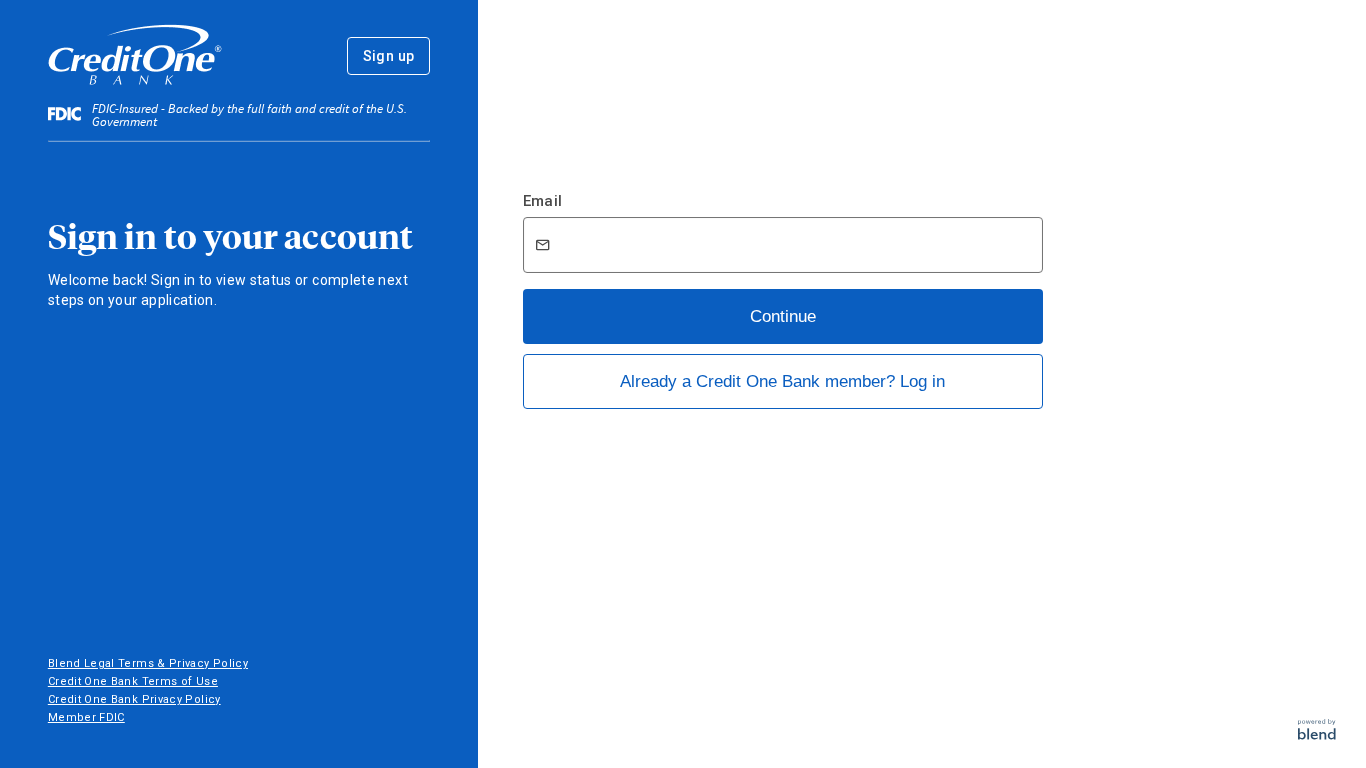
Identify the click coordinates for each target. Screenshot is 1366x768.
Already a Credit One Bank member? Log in (782, 381)
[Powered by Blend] (1317, 734)
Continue (783, 316)
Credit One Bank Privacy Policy (134, 699)
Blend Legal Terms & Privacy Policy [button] (148, 663)
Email (543, 201)
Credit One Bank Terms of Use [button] (133, 681)
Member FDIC (86, 717)
